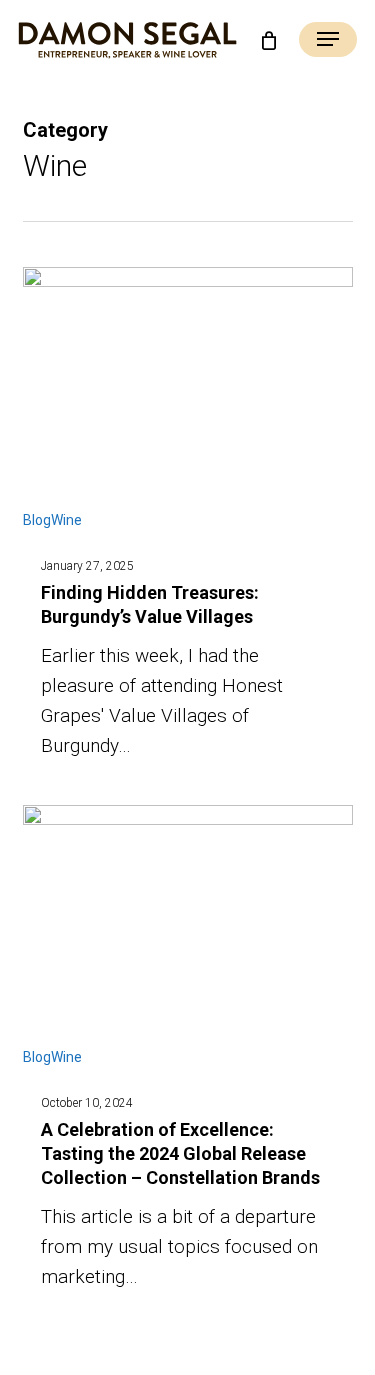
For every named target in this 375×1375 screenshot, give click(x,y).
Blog (37, 520)
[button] (328, 41)
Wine (66, 520)
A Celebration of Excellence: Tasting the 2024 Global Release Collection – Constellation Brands (180, 1153)
